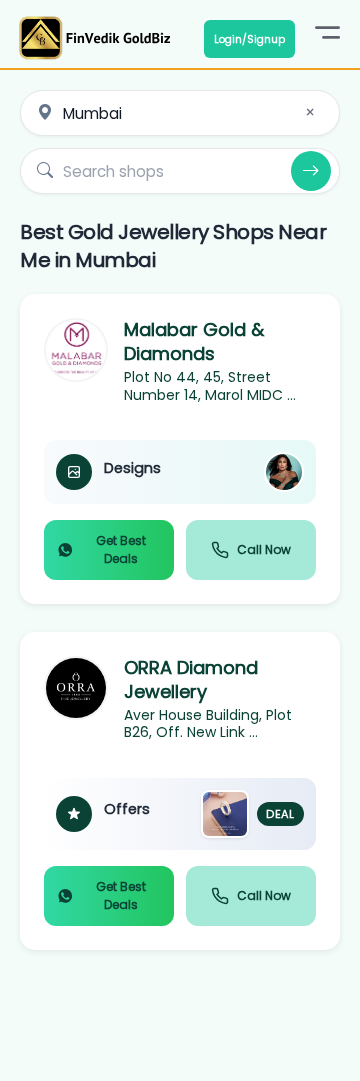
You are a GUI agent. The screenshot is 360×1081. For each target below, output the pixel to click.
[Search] (311, 171)
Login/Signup (249, 39)
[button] (180, 449)
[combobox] (180, 113)
